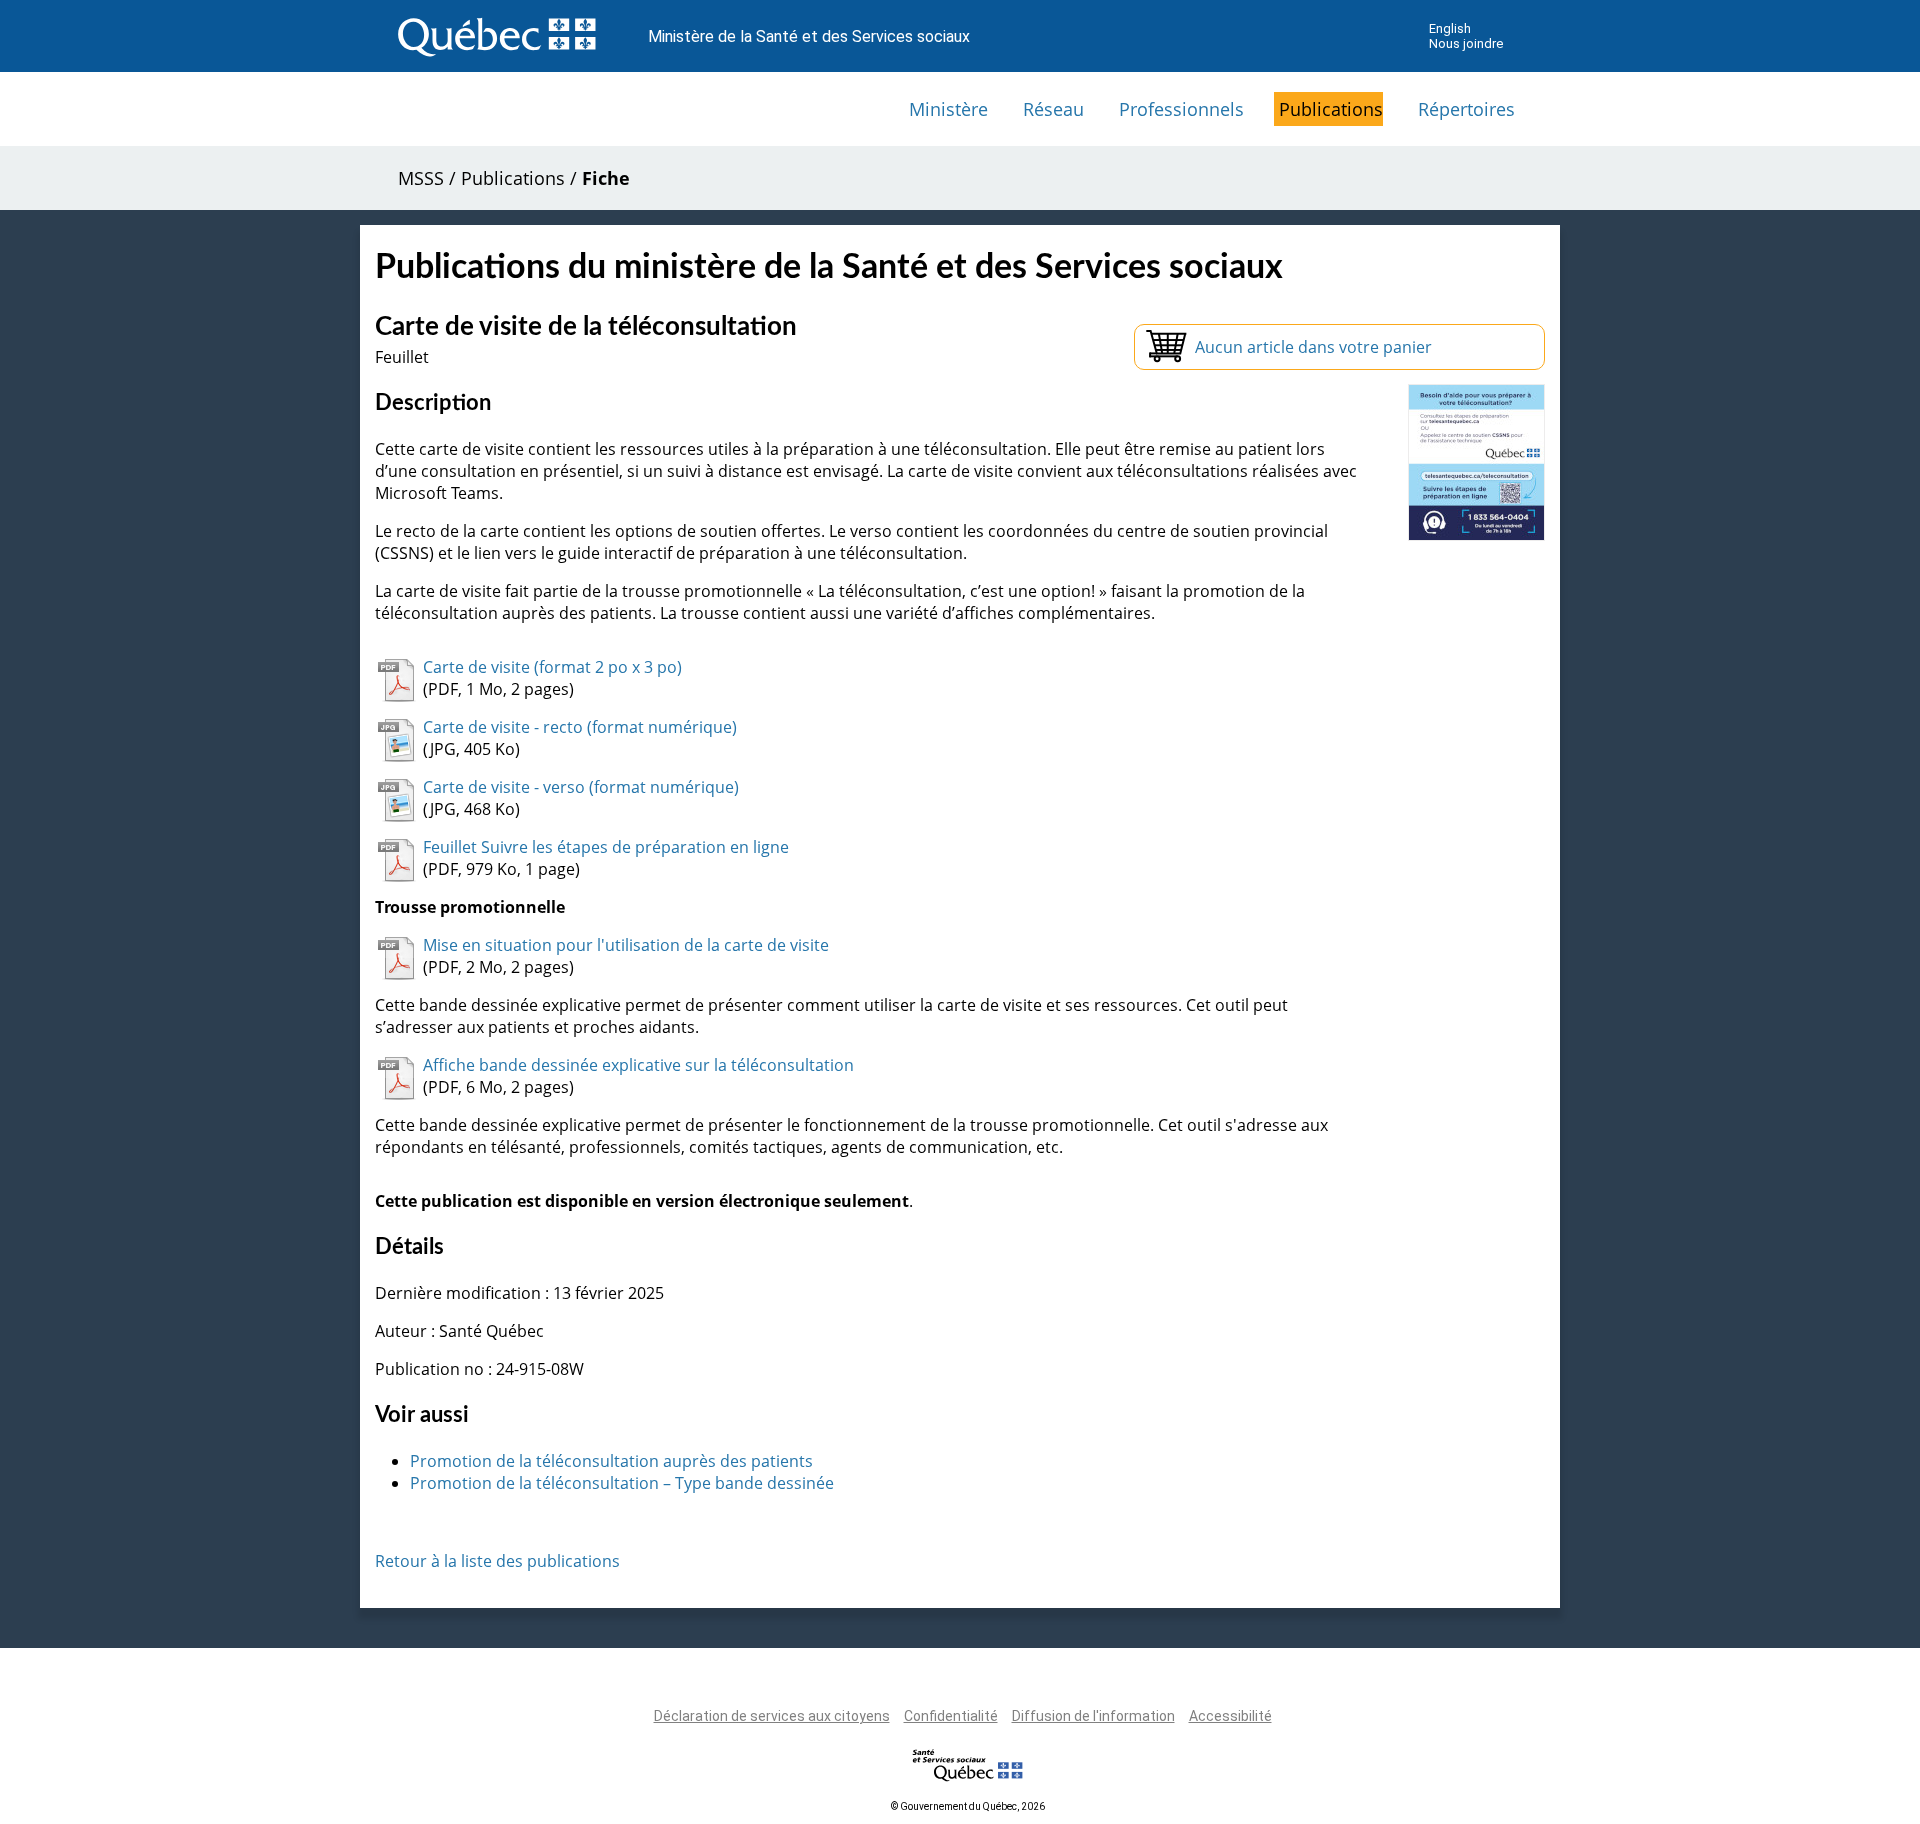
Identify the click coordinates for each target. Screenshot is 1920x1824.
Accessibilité (1230, 1716)
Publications (1331, 109)
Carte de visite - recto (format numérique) (580, 727)
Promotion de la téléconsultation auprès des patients (611, 1461)
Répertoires (1466, 109)
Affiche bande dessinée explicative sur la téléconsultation (638, 1065)
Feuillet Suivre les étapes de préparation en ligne (606, 847)
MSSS (421, 178)
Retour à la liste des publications (497, 1561)
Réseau (1053, 109)
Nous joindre (1466, 43)
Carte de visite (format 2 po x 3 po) (552, 667)
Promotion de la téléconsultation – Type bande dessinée (622, 1483)
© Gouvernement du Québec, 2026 (968, 1806)
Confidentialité (951, 1716)
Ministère (948, 109)
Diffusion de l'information (1093, 1716)
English (1450, 28)
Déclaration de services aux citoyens (772, 1716)
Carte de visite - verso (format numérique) (581, 787)
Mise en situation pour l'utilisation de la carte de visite (626, 945)
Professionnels (1181, 109)
